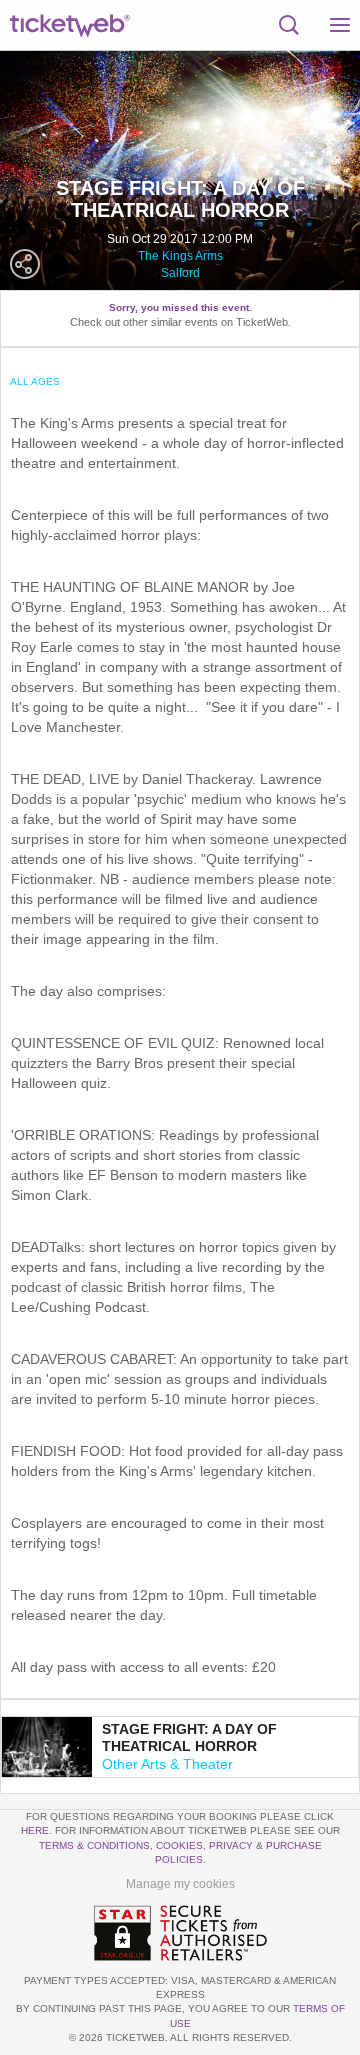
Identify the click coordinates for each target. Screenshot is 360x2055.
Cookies (179, 1845)
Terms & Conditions (94, 1845)
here (35, 1830)
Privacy (231, 1845)
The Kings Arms (180, 256)
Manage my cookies (180, 1884)
